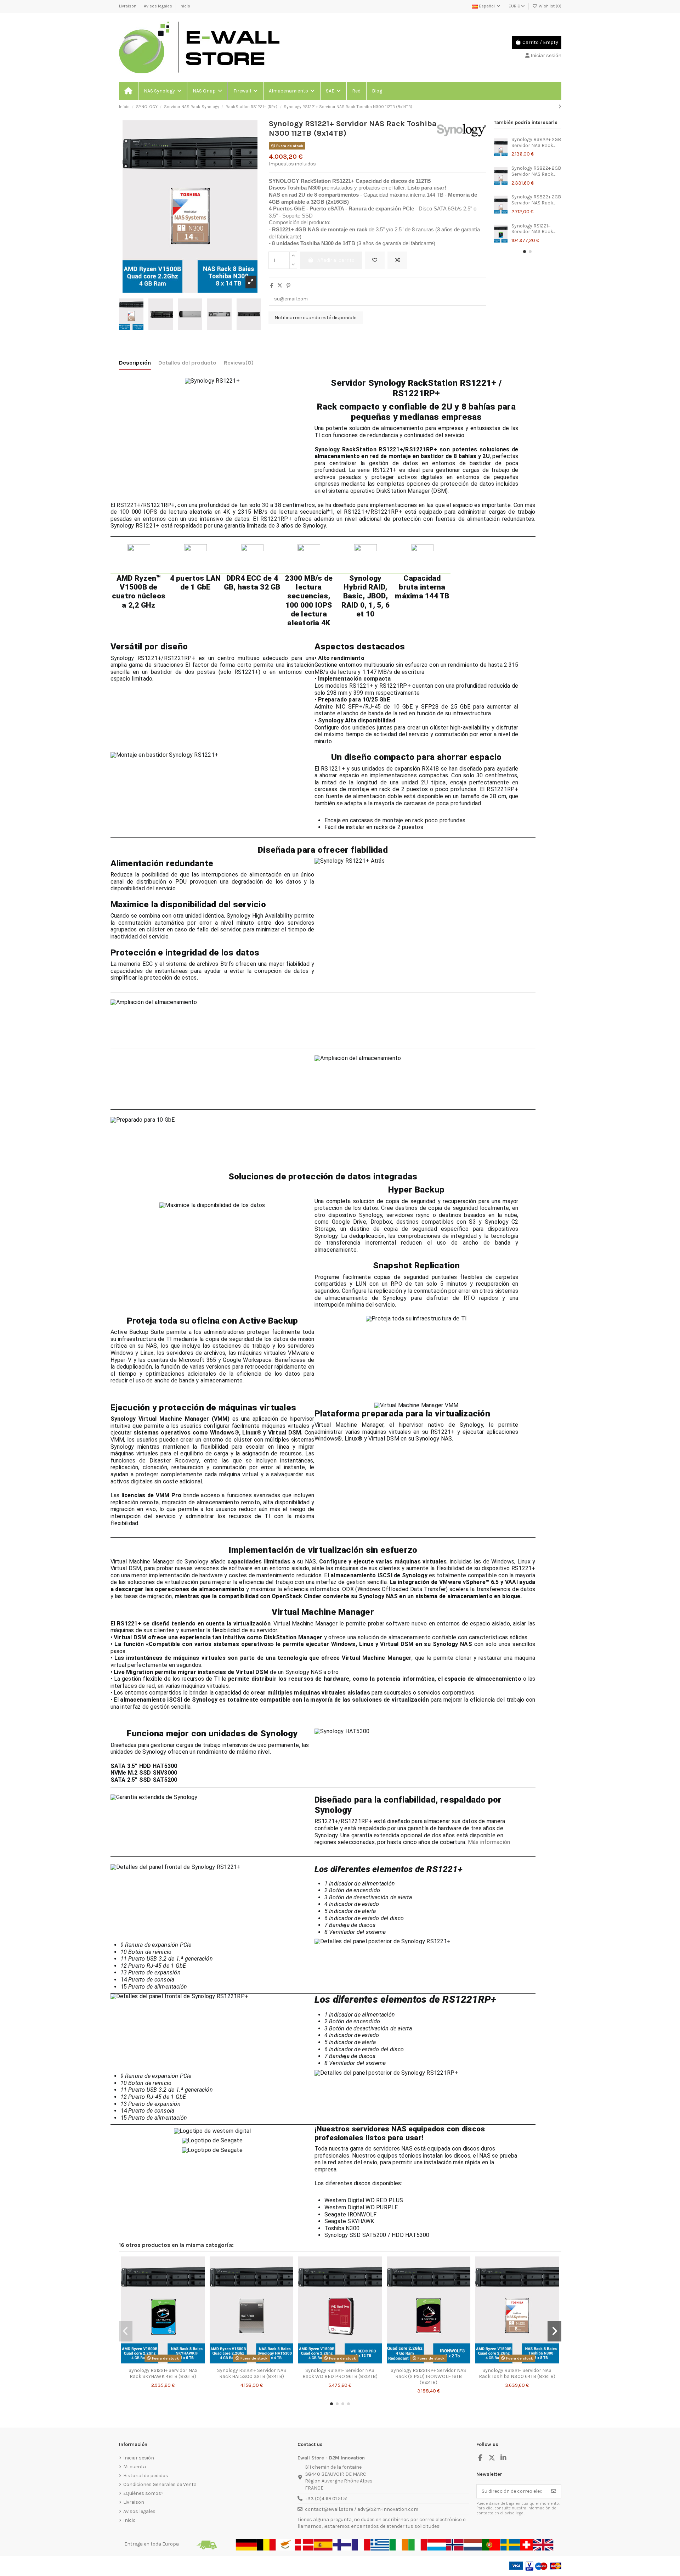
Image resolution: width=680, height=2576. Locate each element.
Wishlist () (549, 6)
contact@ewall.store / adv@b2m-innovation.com (362, 2509)
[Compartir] (272, 286)
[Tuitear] (280, 286)
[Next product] (560, 107)
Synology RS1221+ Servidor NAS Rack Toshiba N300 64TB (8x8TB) (517, 2373)
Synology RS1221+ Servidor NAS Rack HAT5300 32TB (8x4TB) (252, 2373)
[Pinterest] (288, 286)
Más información (490, 1842)
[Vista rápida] (173, 2362)
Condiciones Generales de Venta (160, 2484)
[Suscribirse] (554, 2491)
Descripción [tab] (135, 363)
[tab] (239, 364)
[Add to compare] (397, 260)
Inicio (185, 6)
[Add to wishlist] (375, 260)
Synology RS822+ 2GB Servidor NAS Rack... (536, 142)
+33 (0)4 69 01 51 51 (326, 2499)
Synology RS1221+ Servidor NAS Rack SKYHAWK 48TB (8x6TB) (163, 2373)
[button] (162, 91)
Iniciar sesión (139, 2458)
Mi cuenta (135, 2467)
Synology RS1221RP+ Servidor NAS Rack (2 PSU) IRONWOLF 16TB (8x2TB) (428, 2376)
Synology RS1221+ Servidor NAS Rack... (533, 229)
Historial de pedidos (146, 2476)
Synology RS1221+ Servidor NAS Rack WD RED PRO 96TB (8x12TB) (340, 2373)
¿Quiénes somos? (143, 2493)
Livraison (128, 6)
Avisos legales (158, 6)
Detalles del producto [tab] (187, 363)
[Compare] (163, 2362)
